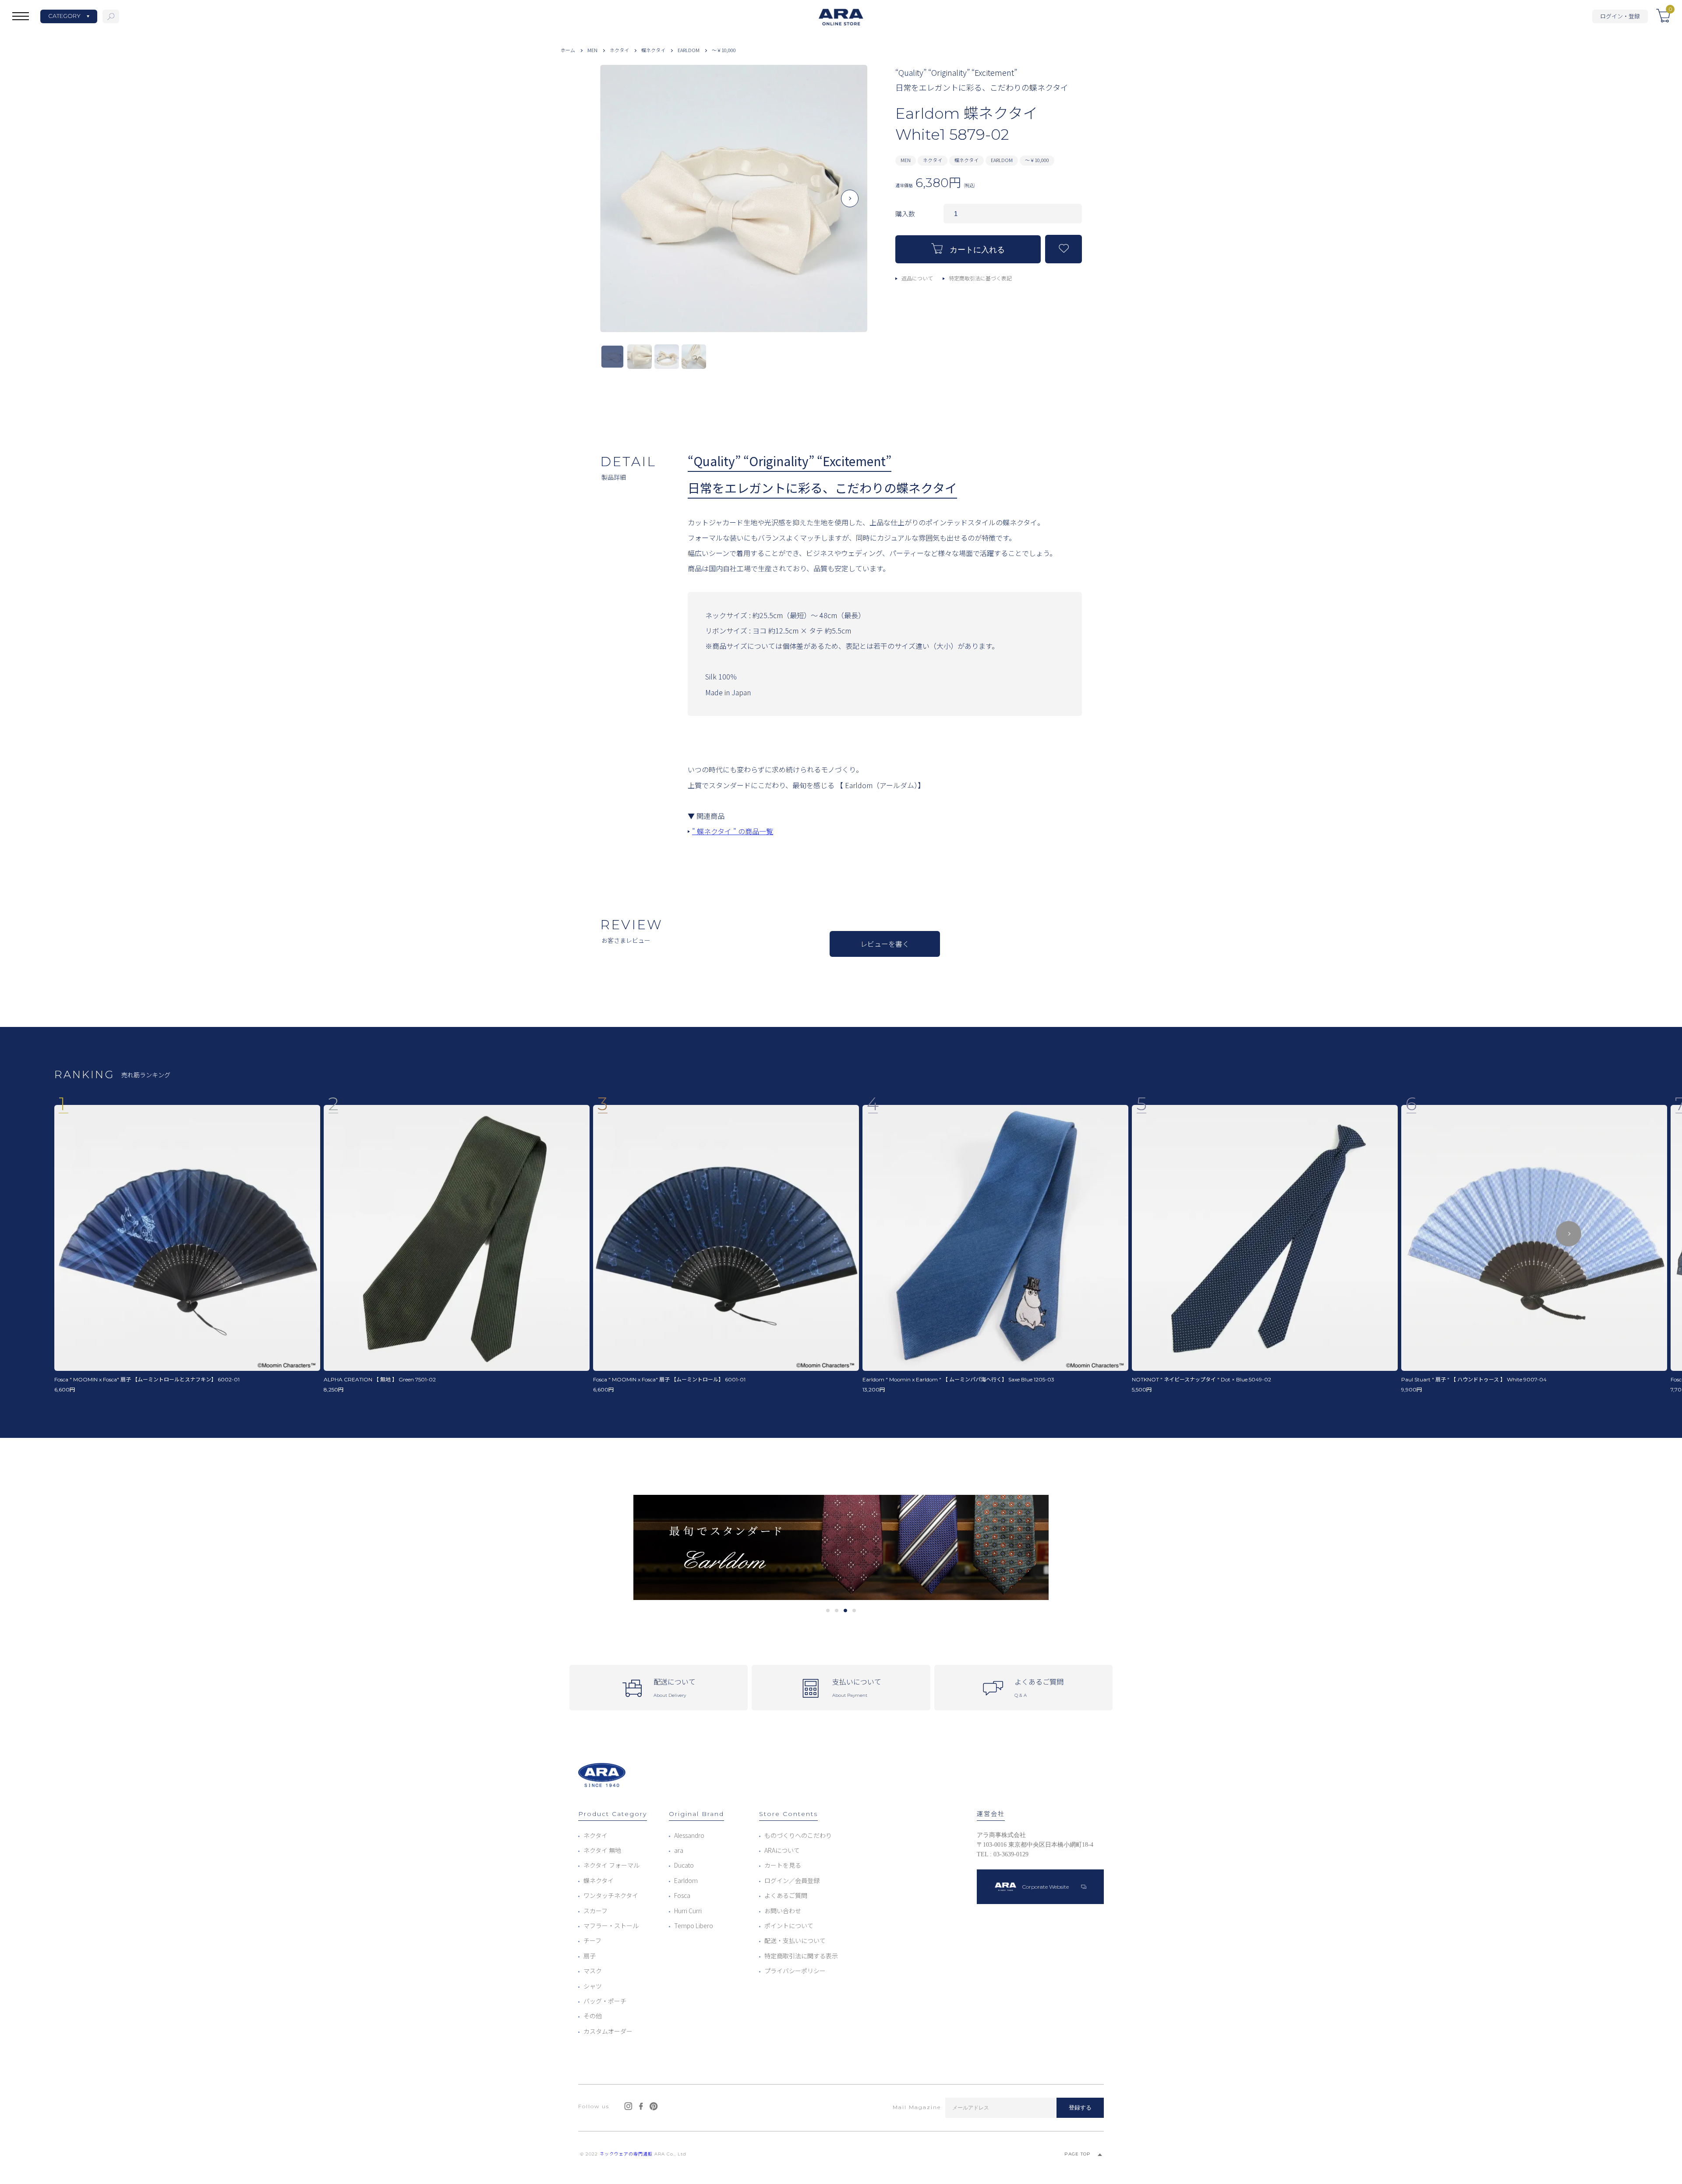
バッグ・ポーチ (605, 2001)
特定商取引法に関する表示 (801, 1956)
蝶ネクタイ (653, 50)
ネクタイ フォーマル (611, 1865)
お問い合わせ (783, 1911)
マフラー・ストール (611, 1926)
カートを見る (783, 1865)
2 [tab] (837, 1611)
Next (850, 205)
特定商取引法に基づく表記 (980, 278)
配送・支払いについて (795, 1940)
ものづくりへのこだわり (798, 1835)
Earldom (686, 1880)
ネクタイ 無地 (602, 1850)
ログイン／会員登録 (792, 1880)
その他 (593, 2016)
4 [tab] (854, 1611)
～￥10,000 (724, 50)
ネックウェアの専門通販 (626, 2154)
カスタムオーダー (608, 2031)
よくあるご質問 (786, 1895)
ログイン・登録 (1620, 16)
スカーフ (595, 1911)
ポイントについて (789, 1926)
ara (679, 1850)
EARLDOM (689, 50)
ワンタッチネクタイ (611, 1895)
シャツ (593, 1986)
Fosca (682, 1895)
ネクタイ (619, 50)
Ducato (684, 1865)
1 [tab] (828, 1611)
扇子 (590, 1956)
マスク (593, 1971)
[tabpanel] (841, 1548)
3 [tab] (846, 1611)
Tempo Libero (694, 1926)
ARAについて (782, 1850)
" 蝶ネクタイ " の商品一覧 (733, 831)
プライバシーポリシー (795, 1971)
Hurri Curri (688, 1911)
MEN (592, 50)
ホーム (568, 50)
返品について (917, 278)
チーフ (592, 1940)
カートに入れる (977, 250)
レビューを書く (885, 944)
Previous (618, 205)
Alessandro (689, 1835)
